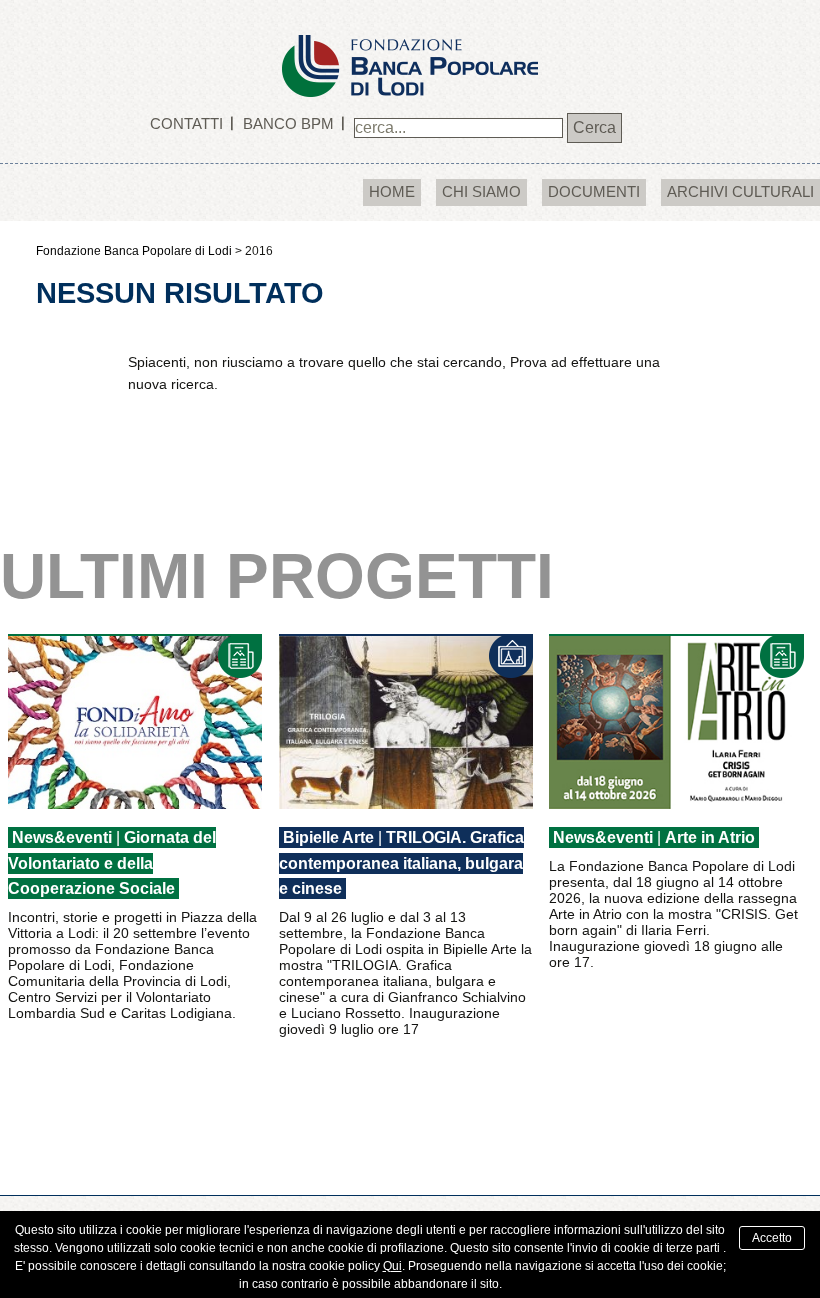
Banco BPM (288, 123)
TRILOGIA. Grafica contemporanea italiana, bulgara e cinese (401, 863)
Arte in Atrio (710, 837)
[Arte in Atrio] (676, 722)
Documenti (594, 191)
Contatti (186, 123)
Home (392, 191)
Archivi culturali (740, 191)
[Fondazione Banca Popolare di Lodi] (410, 47)
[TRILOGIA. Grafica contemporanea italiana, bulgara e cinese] (406, 722)
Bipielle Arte (328, 837)
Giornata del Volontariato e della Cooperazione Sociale (112, 863)
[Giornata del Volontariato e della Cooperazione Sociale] (135, 722)
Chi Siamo (481, 191)
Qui (392, 1266)
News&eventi (62, 837)
